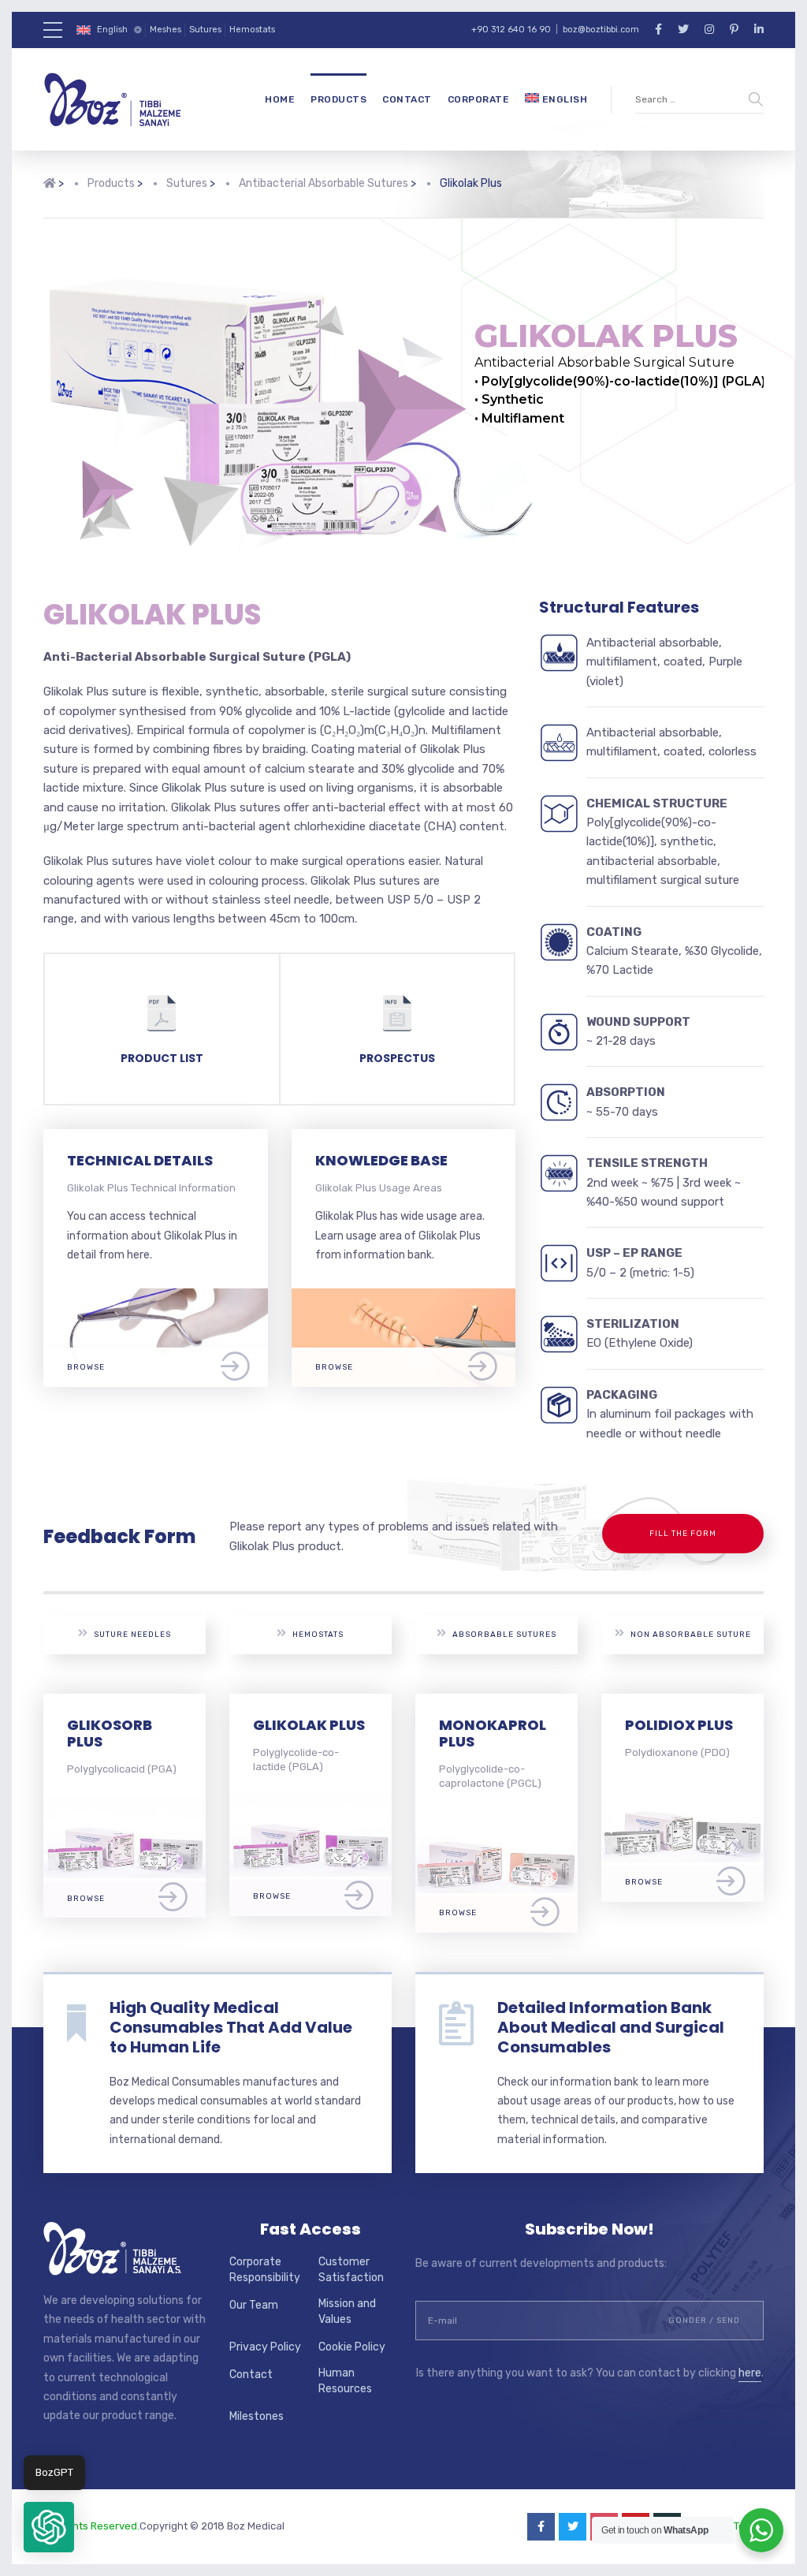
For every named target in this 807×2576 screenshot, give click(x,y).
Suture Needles (132, 1635)
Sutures (205, 30)
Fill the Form (683, 1534)
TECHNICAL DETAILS (140, 1160)
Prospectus (397, 1058)
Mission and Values (347, 2311)
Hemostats (252, 30)
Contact (407, 99)
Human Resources (345, 2381)
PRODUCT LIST (162, 1058)
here (750, 2373)
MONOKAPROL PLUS (493, 1733)
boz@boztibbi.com (601, 30)
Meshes (165, 30)
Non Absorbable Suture (691, 1635)
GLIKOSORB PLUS (110, 1733)
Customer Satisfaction (351, 2270)
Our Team (254, 2305)
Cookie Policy (352, 2347)
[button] (49, 2527)
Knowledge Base (381, 1160)
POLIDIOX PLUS (679, 1725)
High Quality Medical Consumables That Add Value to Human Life (231, 2027)
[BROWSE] (156, 1297)
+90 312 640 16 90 (511, 30)
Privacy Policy (265, 2347)
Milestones (257, 2416)
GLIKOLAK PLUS (309, 1725)
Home (280, 99)
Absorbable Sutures (504, 1635)
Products (338, 99)
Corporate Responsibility (265, 2270)
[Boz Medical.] (50, 196)
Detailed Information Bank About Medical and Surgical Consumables (611, 2027)
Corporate (479, 99)
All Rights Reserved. (91, 2526)
